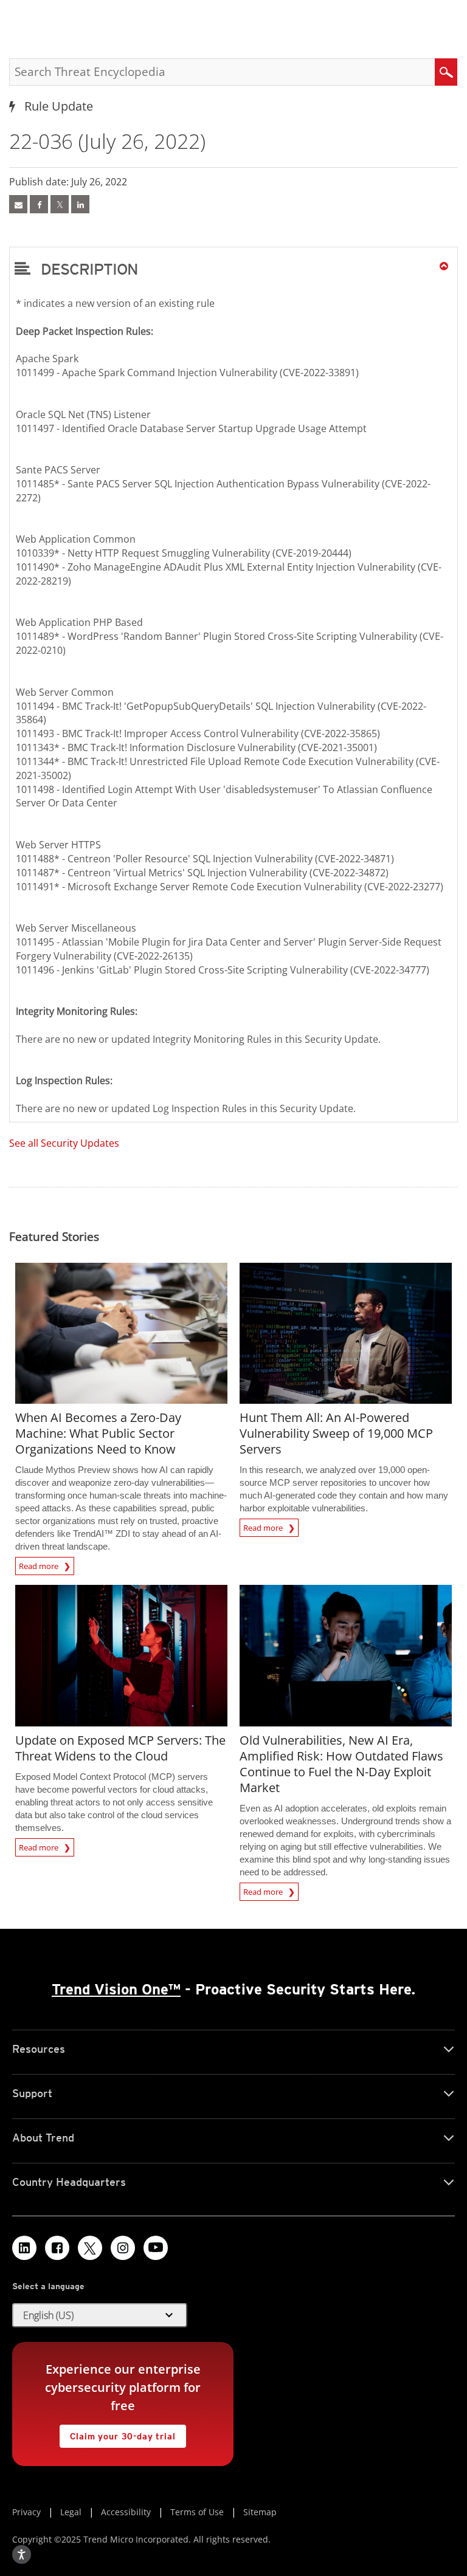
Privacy (26, 2512)
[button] (233, 269)
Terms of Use (197, 2512)
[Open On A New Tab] (60, 204)
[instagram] (123, 2248)
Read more (40, 1564)
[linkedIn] (80, 204)
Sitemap (260, 2512)
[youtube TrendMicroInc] (156, 2248)
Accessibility (126, 2512)
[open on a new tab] (90, 2248)
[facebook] (39, 204)
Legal (71, 2512)
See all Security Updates (64, 1143)
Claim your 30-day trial (117, 2433)
